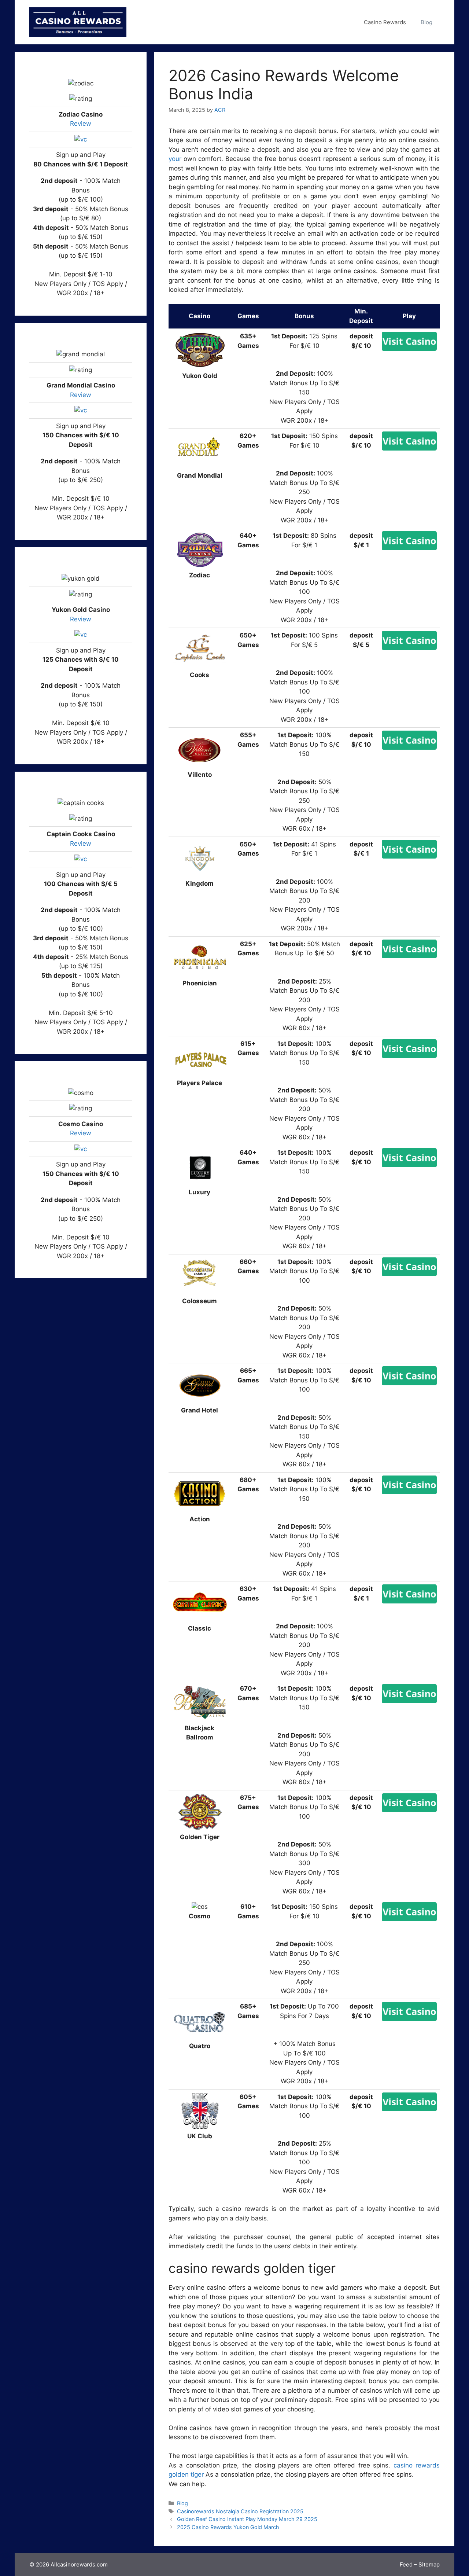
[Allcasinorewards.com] (78, 22)
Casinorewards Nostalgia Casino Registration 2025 (240, 2511)
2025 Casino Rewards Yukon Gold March (228, 2527)
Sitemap (429, 2564)
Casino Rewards (385, 22)
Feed (406, 2564)
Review (81, 124)
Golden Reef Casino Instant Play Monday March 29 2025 (247, 2519)
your (175, 159)
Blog (426, 22)
